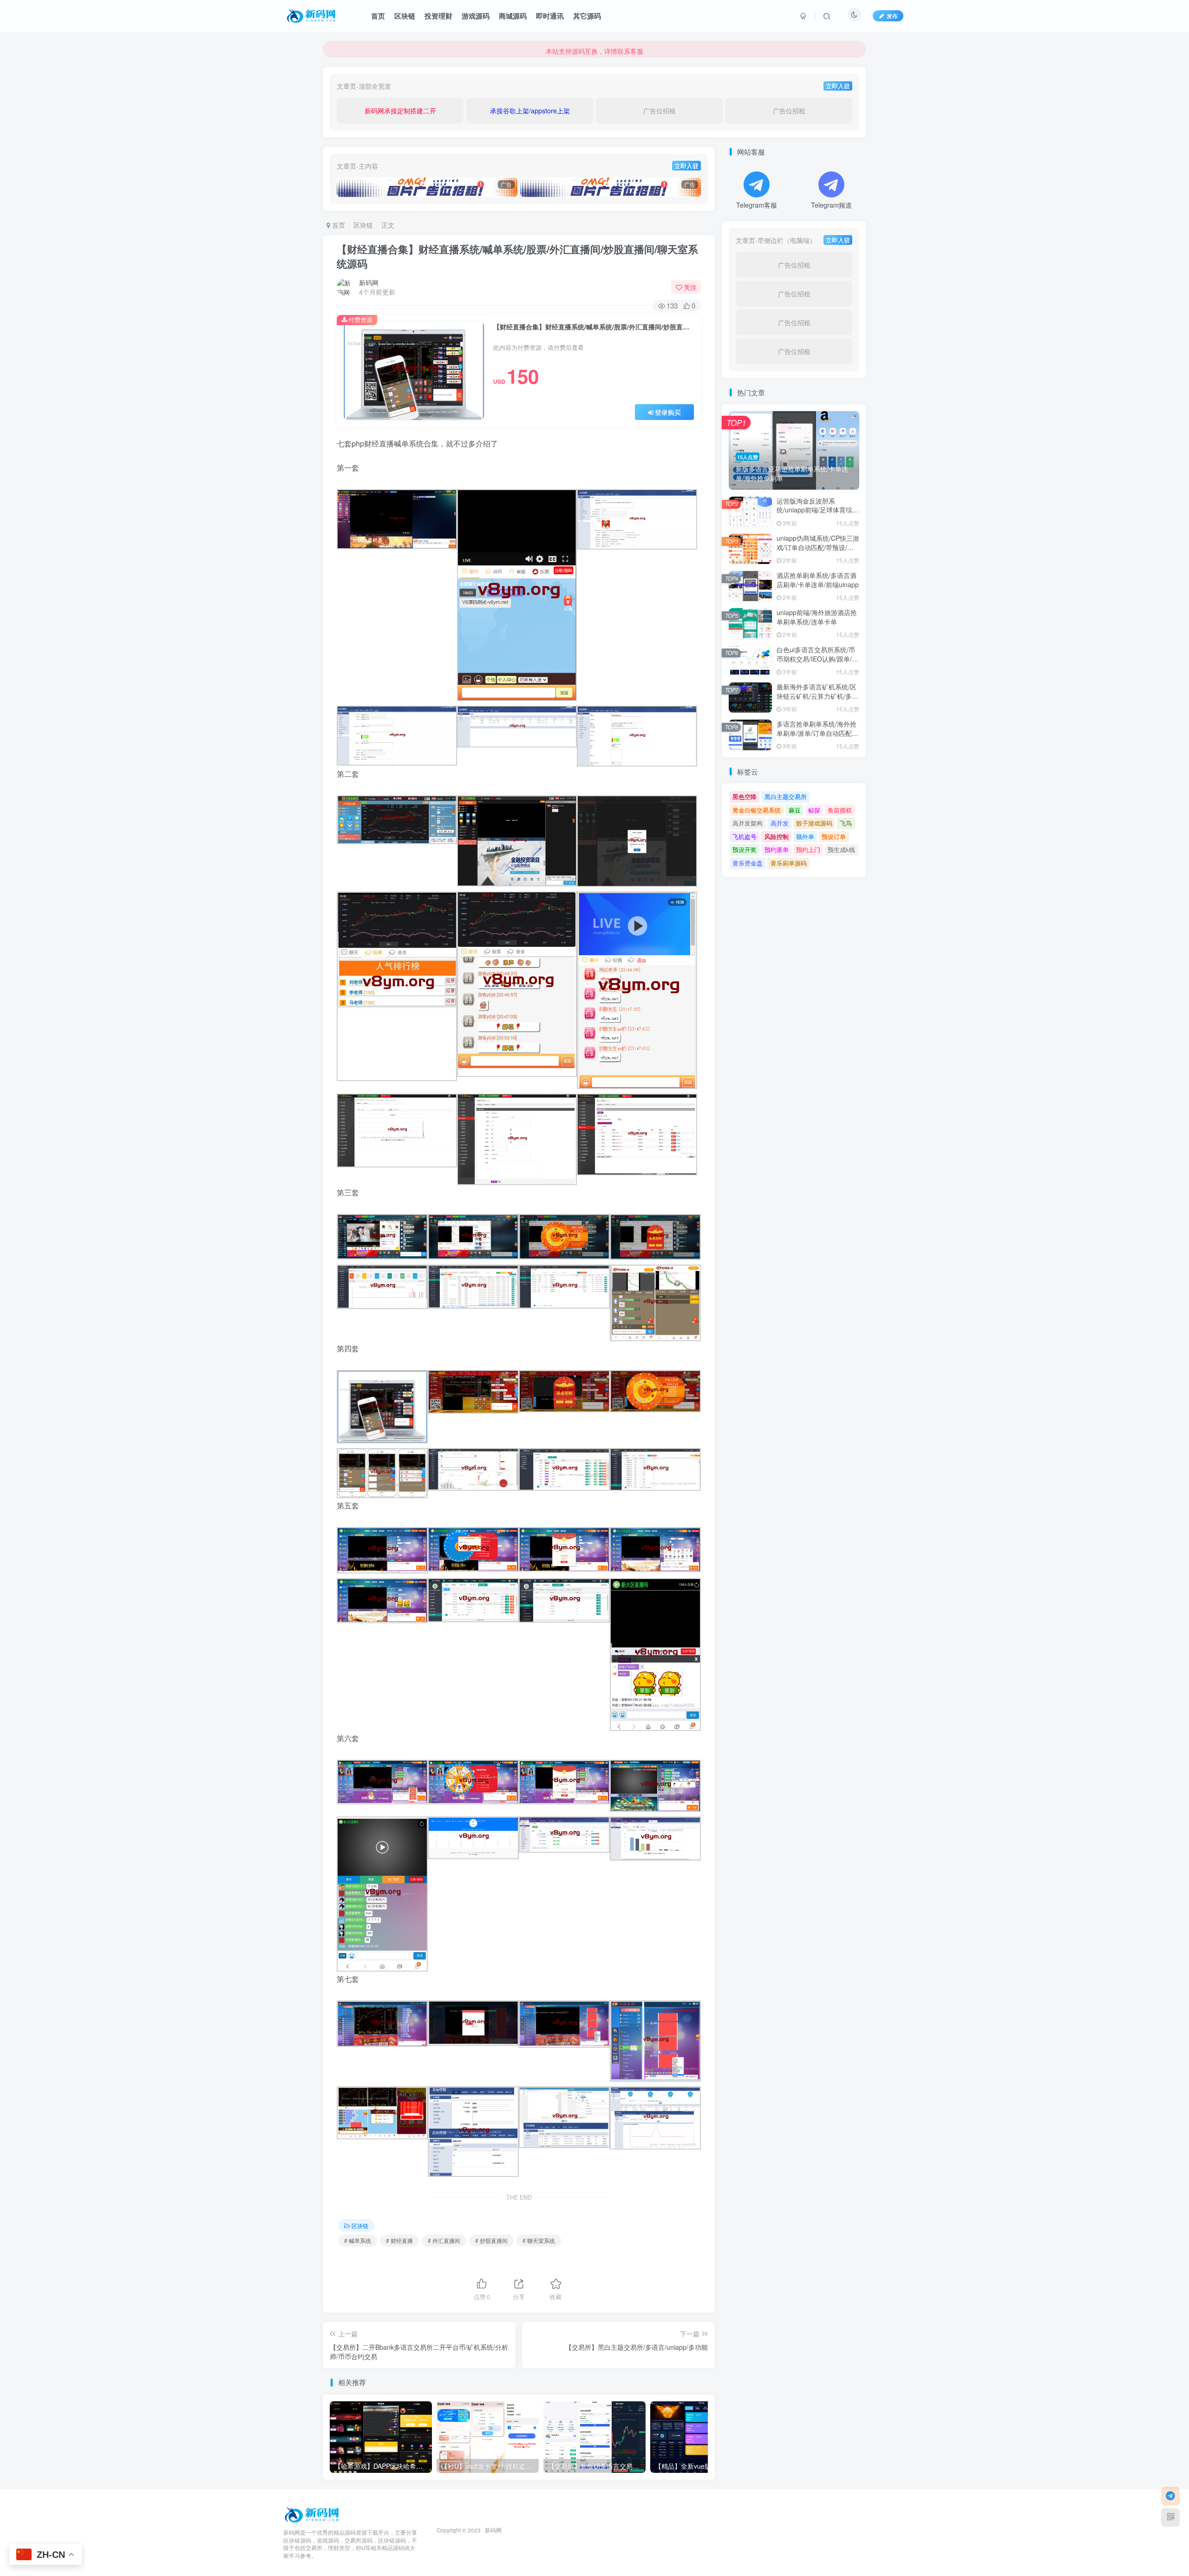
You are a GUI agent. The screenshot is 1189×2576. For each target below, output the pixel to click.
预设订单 (834, 836)
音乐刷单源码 (789, 863)
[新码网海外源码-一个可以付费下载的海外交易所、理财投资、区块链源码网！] (313, 2514)
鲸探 (814, 810)
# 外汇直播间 (444, 2240)
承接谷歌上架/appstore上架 (530, 111)
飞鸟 (846, 823)
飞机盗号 (745, 836)
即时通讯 (550, 16)
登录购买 (668, 412)
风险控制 (777, 836)
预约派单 (777, 849)
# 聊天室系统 (539, 2240)
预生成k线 (841, 849)
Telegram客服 (757, 205)
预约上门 (808, 849)
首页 (378, 16)
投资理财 (438, 16)
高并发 (780, 823)
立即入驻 (838, 86)
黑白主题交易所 (786, 796)
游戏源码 (476, 16)
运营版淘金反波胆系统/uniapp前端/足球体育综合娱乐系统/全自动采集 (818, 510)
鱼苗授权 (840, 810)
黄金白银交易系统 (757, 810)
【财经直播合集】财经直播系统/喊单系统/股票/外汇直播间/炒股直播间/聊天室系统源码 (517, 256)
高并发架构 (748, 823)
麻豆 (795, 810)
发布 (892, 16)
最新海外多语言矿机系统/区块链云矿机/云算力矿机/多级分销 (817, 696)
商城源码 (513, 16)
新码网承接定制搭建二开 (400, 111)
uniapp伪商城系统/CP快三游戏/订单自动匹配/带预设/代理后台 (818, 547)
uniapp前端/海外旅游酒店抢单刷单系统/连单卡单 (817, 617)
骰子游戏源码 (814, 823)
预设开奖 (745, 849)
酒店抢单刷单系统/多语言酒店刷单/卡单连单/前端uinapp (818, 580)
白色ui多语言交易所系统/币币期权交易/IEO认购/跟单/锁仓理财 (817, 659)
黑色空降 (745, 796)
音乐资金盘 (748, 863)
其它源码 (587, 16)
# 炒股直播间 (491, 2240)
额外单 (805, 836)
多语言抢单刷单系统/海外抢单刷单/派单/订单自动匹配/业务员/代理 (817, 733)
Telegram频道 (831, 205)
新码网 (369, 282)
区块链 (405, 16)
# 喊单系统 (358, 2240)
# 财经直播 (399, 2240)
